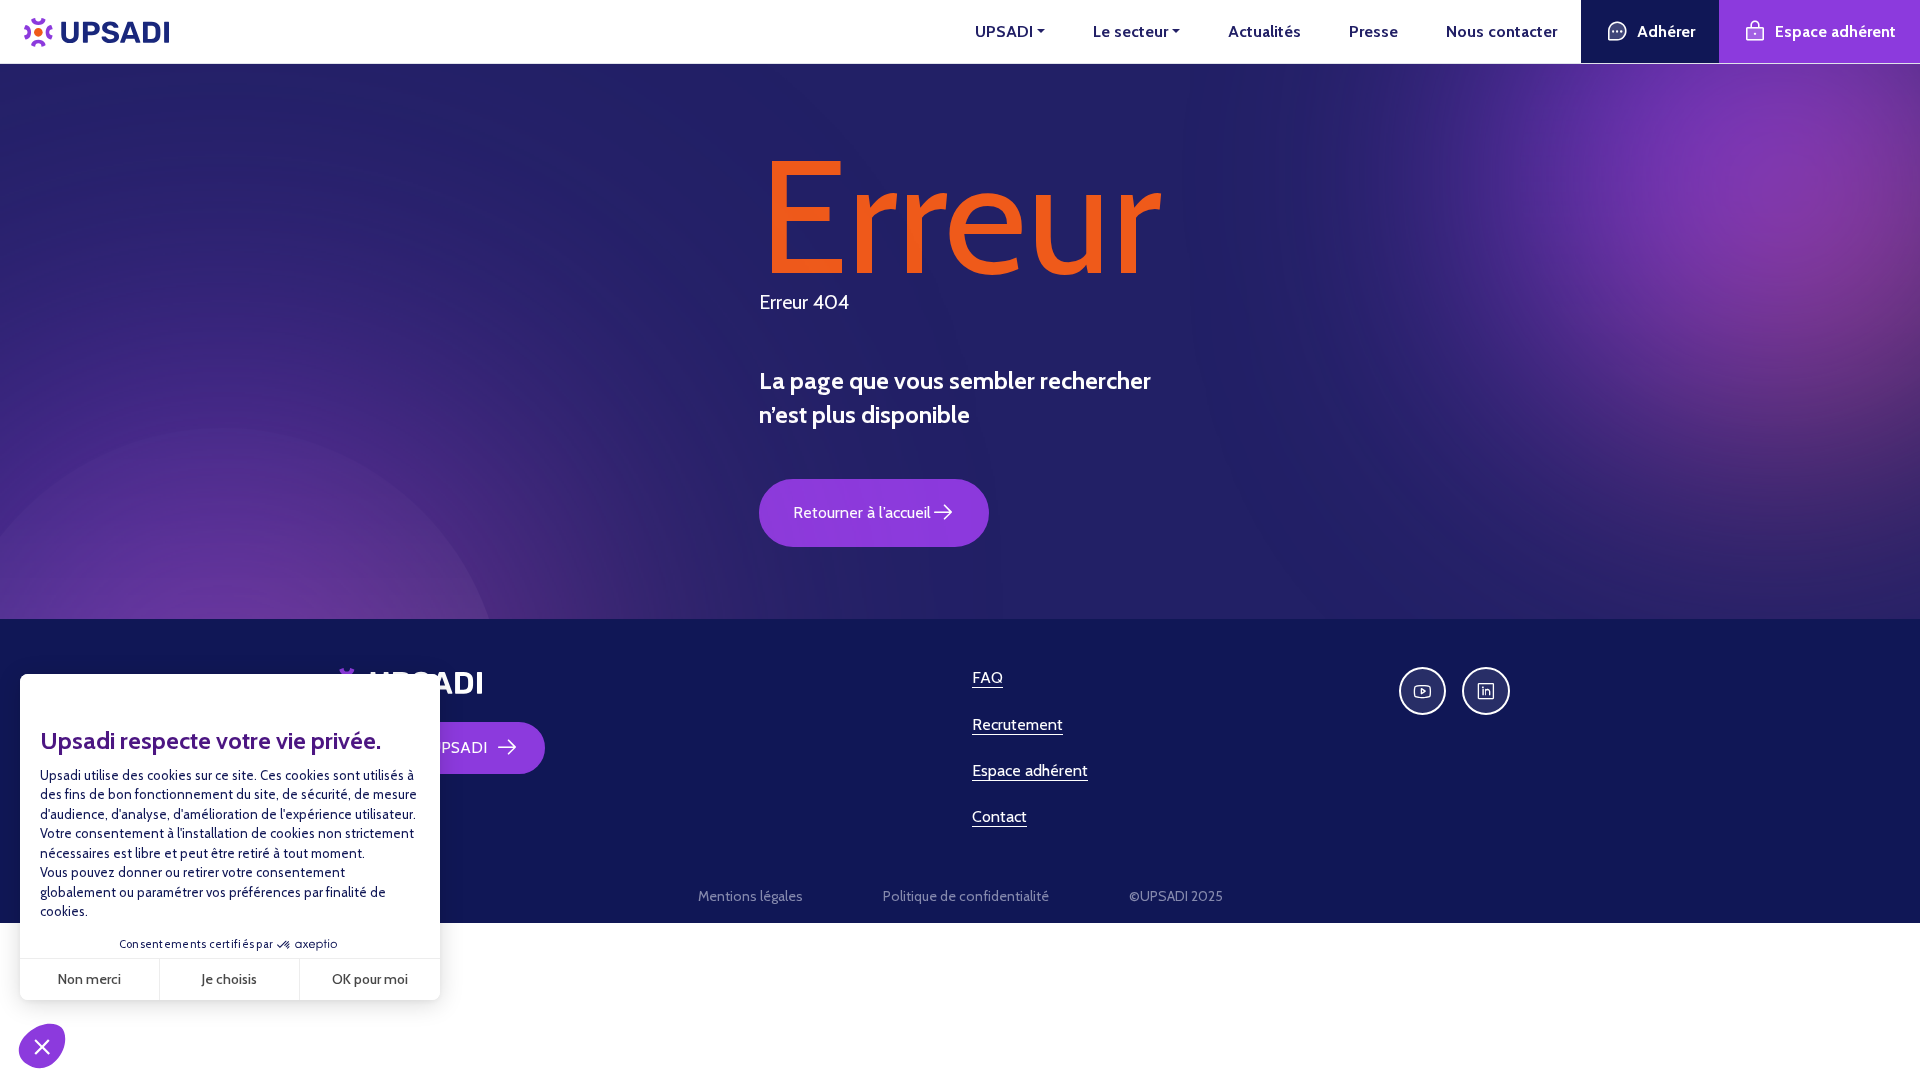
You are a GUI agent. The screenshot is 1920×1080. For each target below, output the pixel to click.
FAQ (987, 677)
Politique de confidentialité (966, 896)
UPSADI (1004, 31)
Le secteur (1130, 31)
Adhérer (1666, 31)
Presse (1373, 31)
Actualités (1264, 31)
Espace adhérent (1835, 31)
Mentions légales (750, 896)
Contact (999, 816)
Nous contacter (1501, 31)
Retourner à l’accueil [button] (862, 512)
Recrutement (1017, 724)
